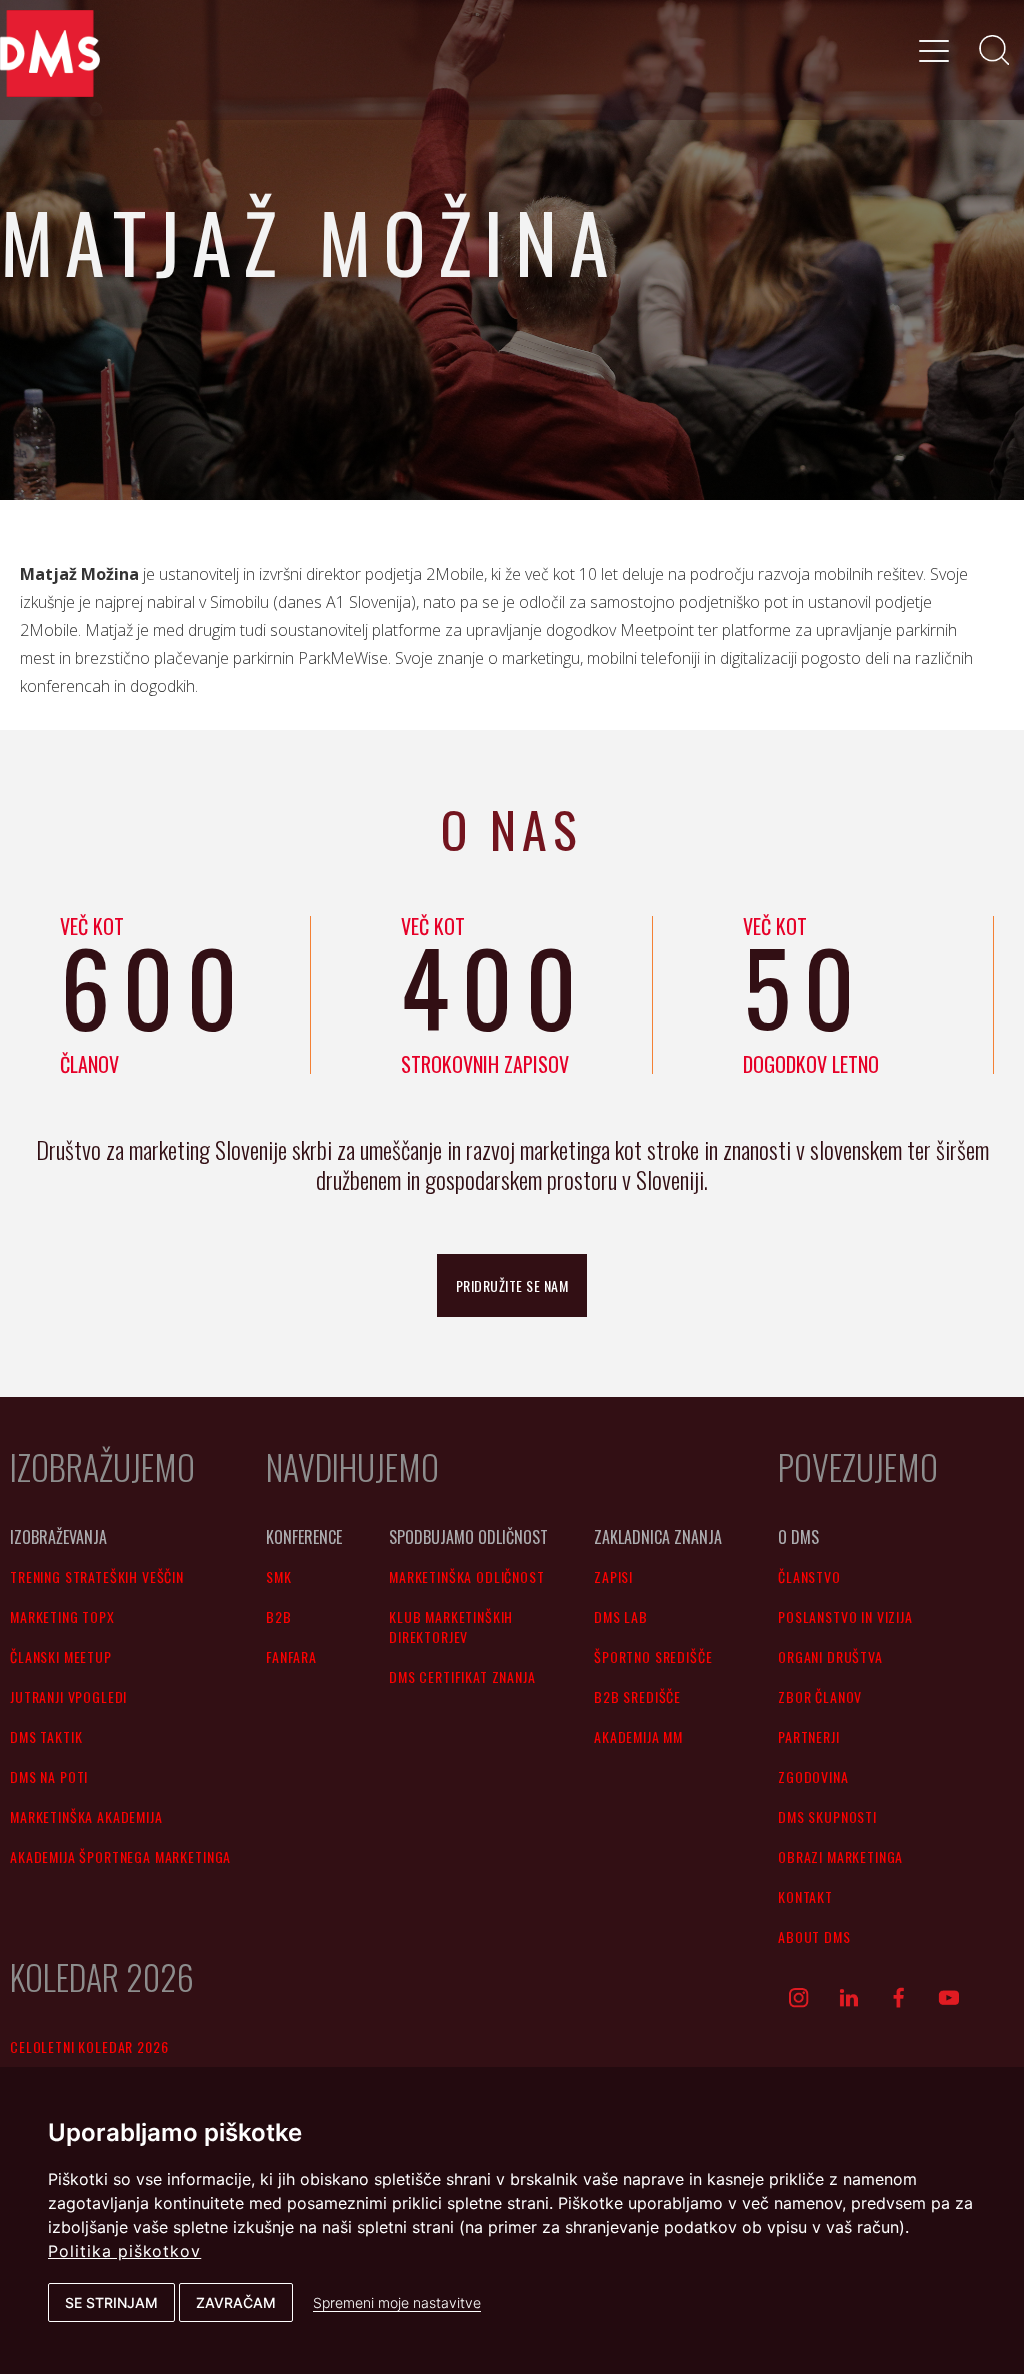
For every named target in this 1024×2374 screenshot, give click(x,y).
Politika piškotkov (124, 2251)
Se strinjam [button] (111, 2302)
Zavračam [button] (236, 2302)
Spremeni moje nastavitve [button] (397, 2302)
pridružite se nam (512, 1285)
